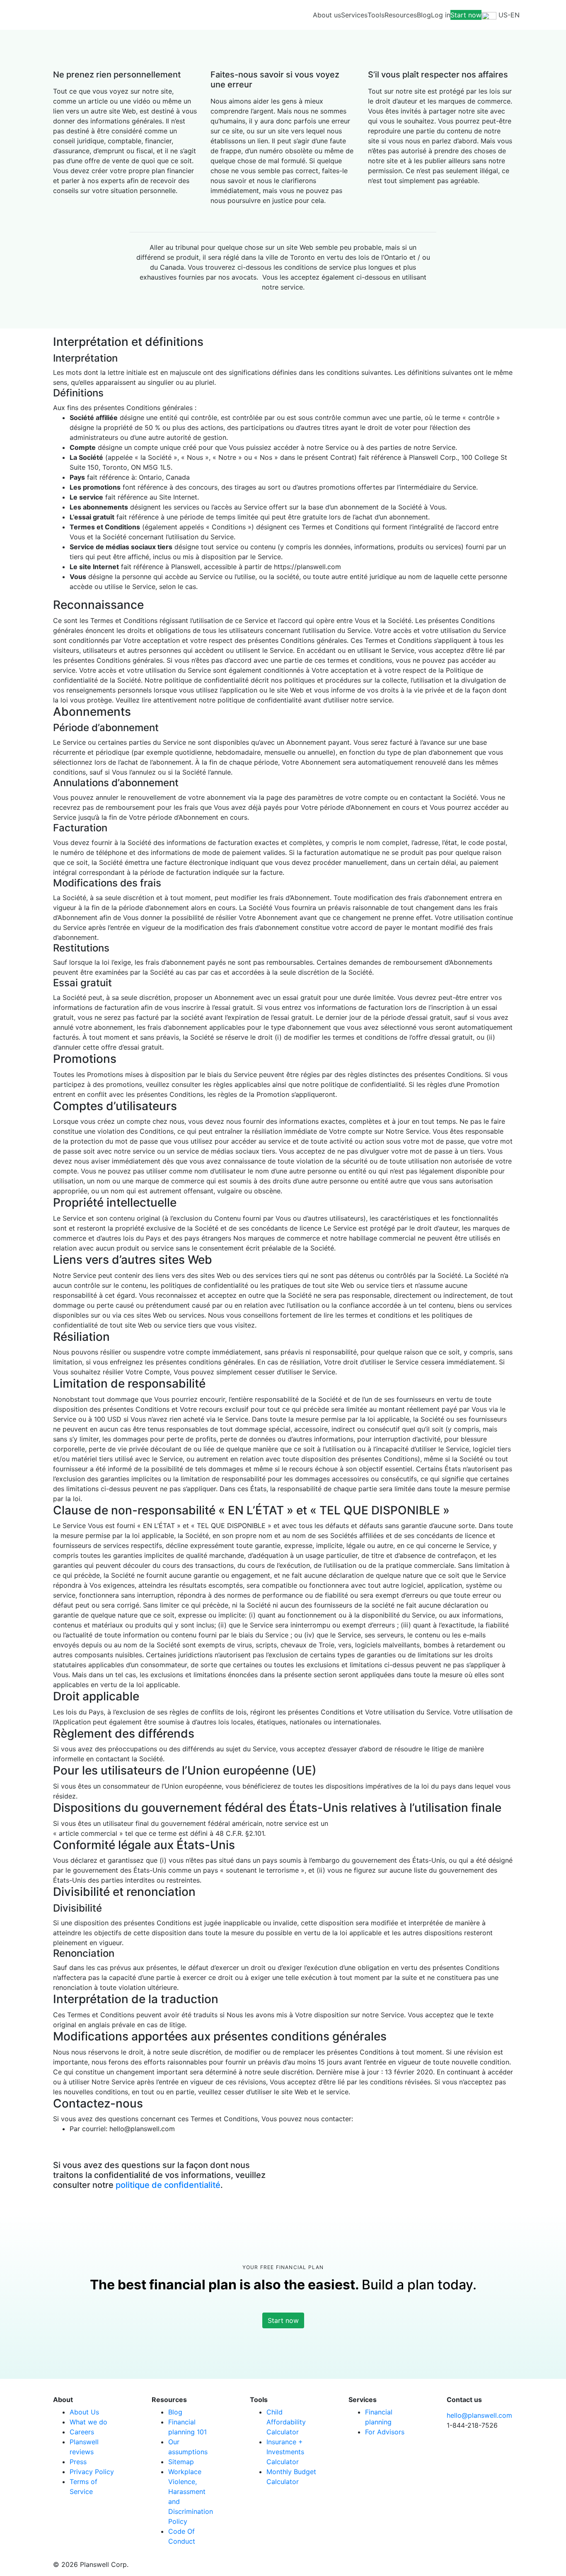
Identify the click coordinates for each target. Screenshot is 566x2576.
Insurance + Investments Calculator (285, 2452)
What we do (88, 2422)
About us (327, 15)
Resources (401, 15)
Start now (466, 15)
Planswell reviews (84, 2447)
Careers (82, 2432)
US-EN (508, 15)
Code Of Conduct (182, 2536)
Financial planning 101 (187, 2427)
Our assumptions (188, 2447)
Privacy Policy (92, 2472)
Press (78, 2462)
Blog (424, 15)
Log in (441, 15)
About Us (84, 2412)
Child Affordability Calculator (286, 2422)
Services (354, 15)
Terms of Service (83, 2487)
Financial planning (379, 2417)
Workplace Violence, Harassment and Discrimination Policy (191, 2496)
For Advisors (385, 2432)
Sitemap (181, 2462)
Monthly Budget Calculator (291, 2477)
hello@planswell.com (479, 2415)
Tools (376, 15)
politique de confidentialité (168, 2185)
